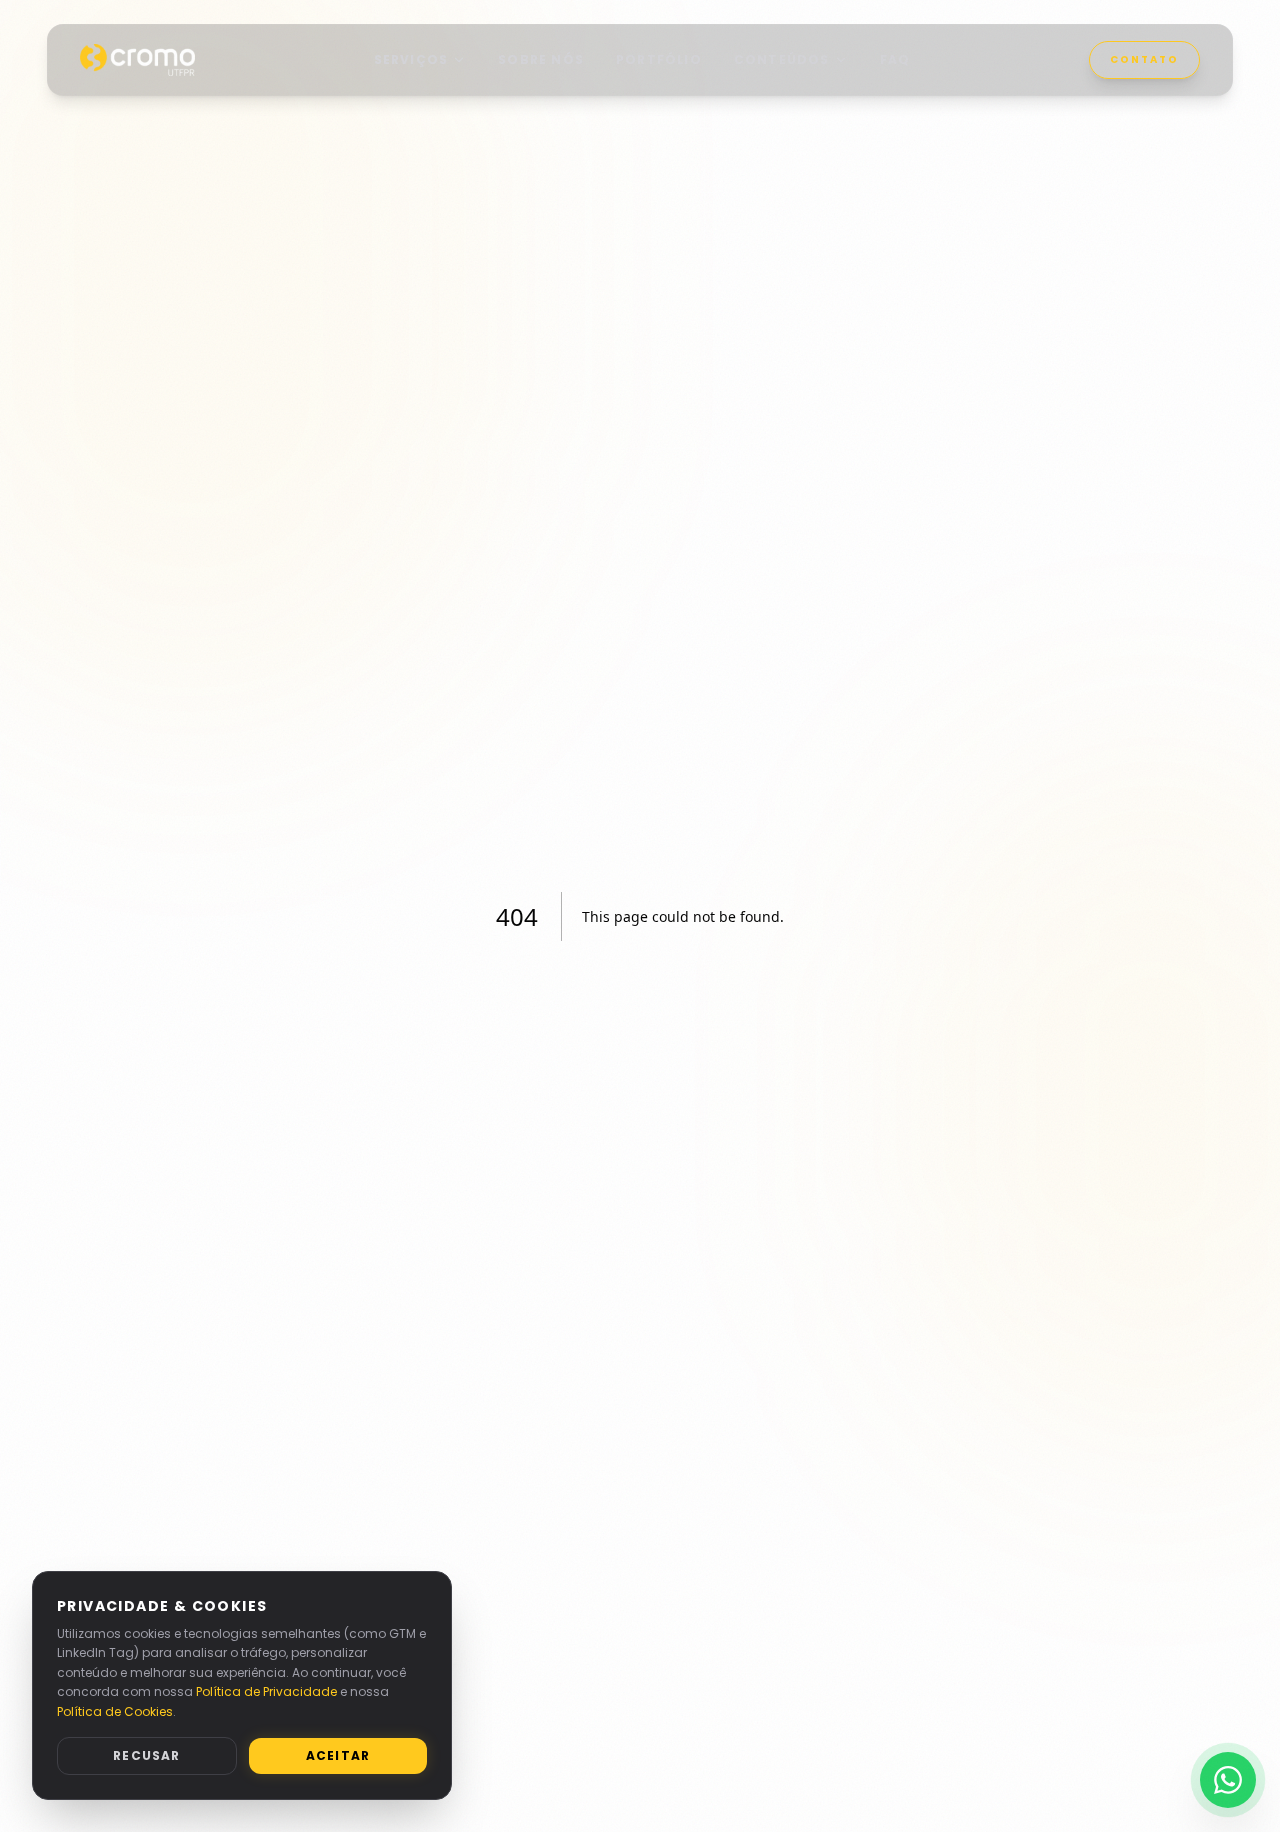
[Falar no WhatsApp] (1228, 1780)
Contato (1144, 59)
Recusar (146, 1755)
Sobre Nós (541, 59)
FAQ (895, 59)
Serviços (411, 59)
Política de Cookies (115, 1711)
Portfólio (659, 59)
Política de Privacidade (266, 1691)
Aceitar (338, 1755)
